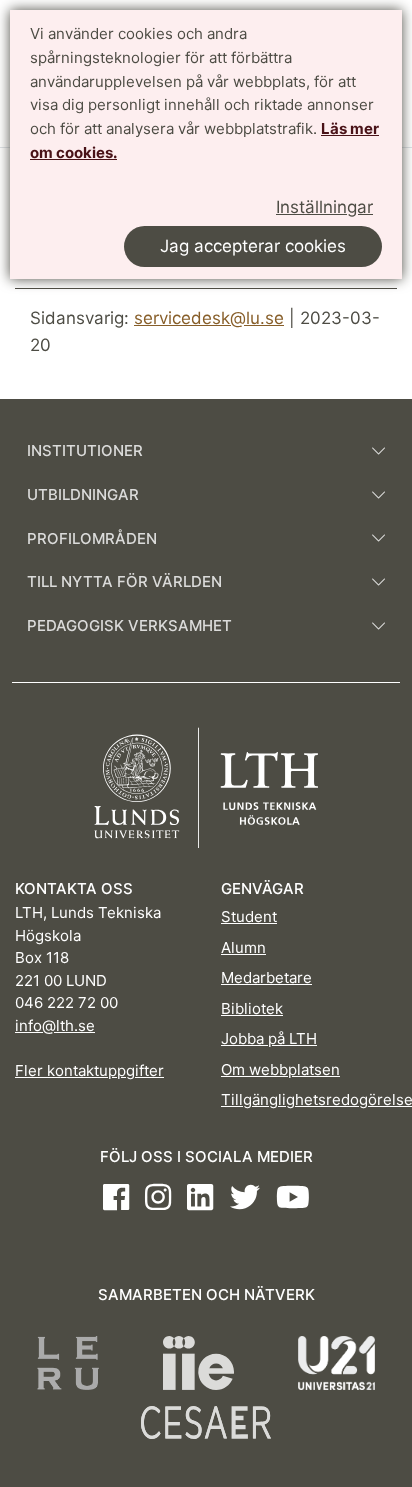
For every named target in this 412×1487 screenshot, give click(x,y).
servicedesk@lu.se (209, 318)
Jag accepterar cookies (253, 246)
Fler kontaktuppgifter (89, 1070)
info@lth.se (55, 1025)
